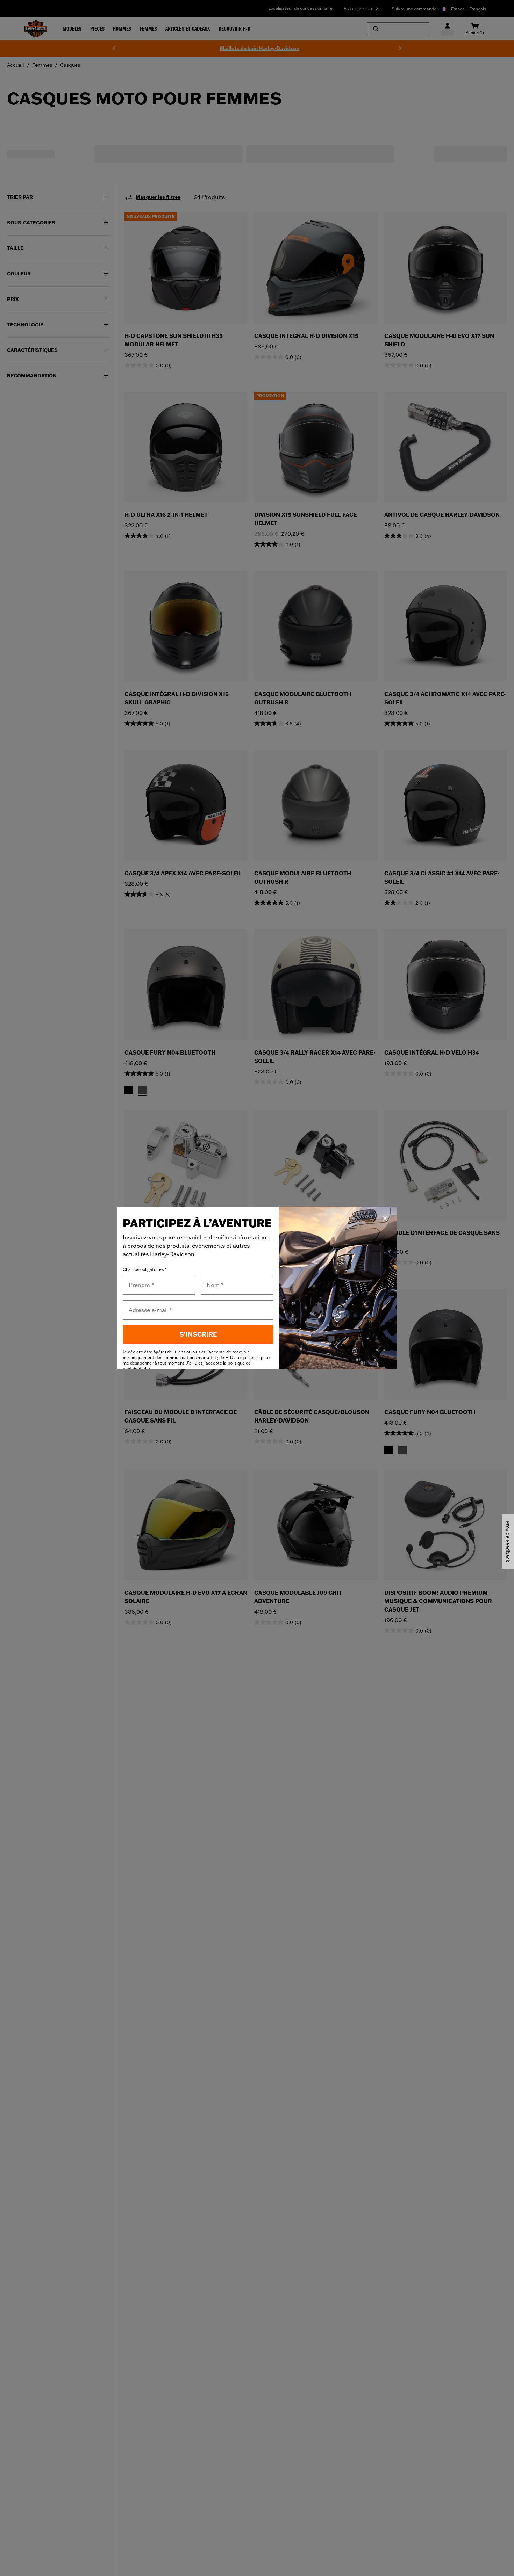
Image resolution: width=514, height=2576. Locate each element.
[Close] (385, 1218)
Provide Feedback (508, 1542)
